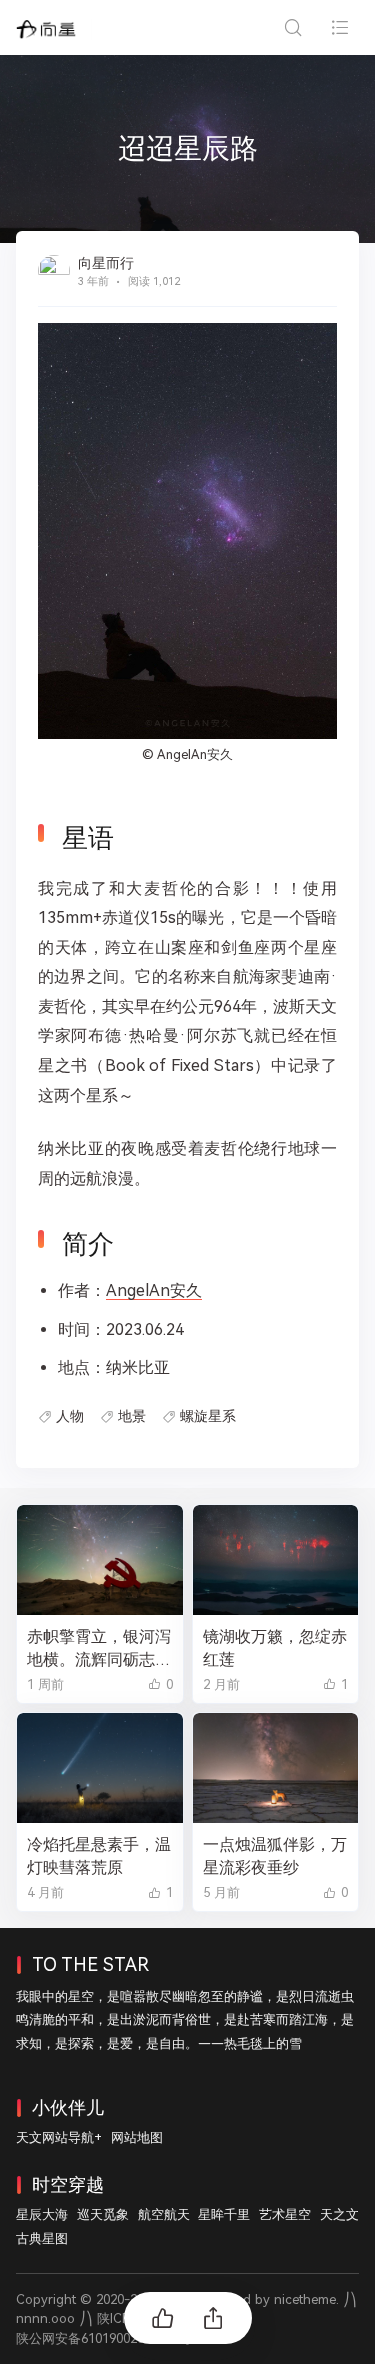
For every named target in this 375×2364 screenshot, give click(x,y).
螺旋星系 (208, 1416)
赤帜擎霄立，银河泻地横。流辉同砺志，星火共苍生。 (99, 1649)
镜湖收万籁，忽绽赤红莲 (275, 1648)
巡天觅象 (103, 2214)
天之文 (339, 2214)
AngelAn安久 (195, 754)
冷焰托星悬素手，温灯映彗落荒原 (99, 1856)
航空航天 (164, 2214)
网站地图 (137, 2137)
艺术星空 (285, 2214)
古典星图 (42, 2238)
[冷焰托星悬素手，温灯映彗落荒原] (100, 1768)
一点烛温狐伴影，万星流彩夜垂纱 (275, 1856)
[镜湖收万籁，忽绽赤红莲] (276, 1560)
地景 (132, 1416)
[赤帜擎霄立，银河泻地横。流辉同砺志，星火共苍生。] (100, 1560)
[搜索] (292, 27)
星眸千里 (224, 2214)
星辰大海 (42, 2214)
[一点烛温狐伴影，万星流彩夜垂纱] (276, 1768)
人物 (70, 1416)
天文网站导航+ (59, 2137)
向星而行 (106, 263)
